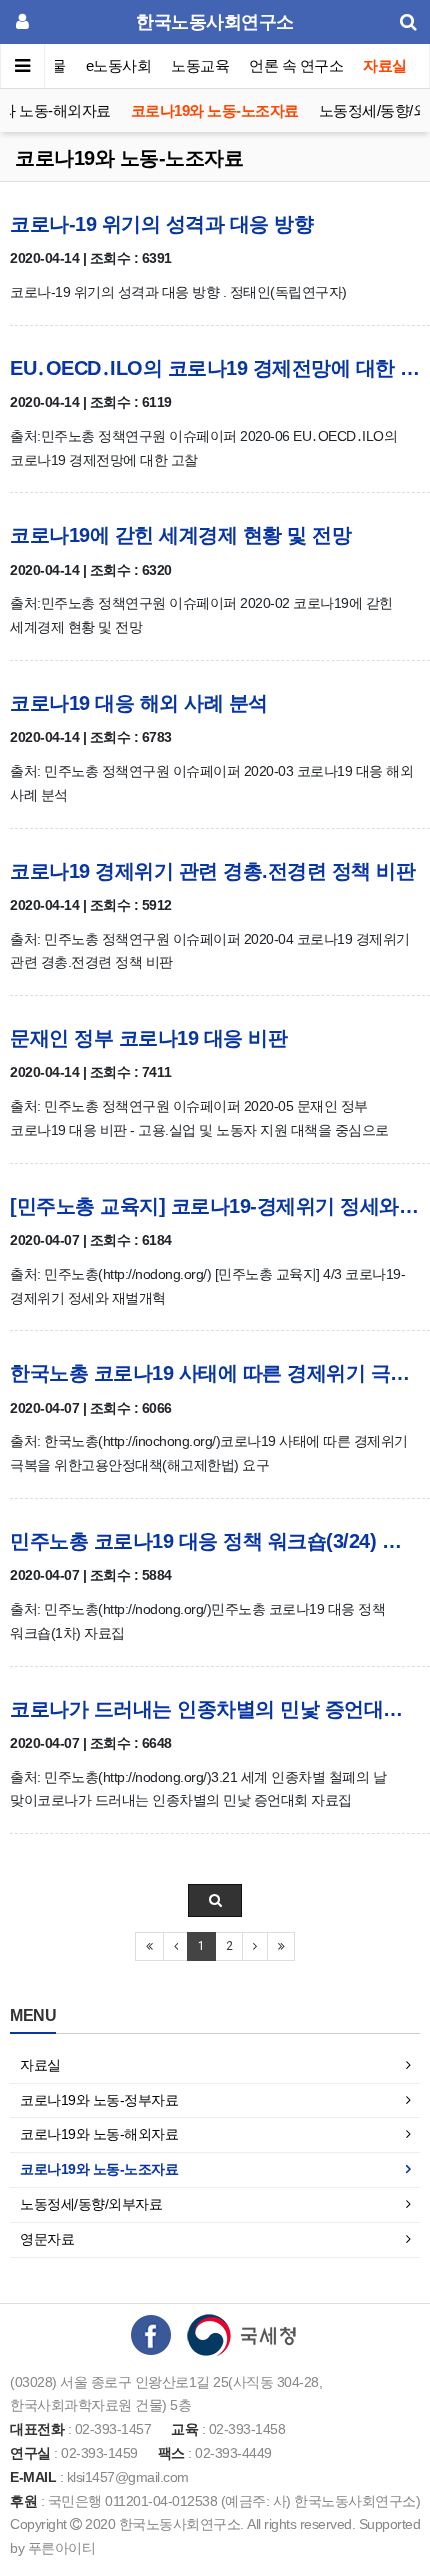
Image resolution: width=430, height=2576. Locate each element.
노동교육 (200, 65)
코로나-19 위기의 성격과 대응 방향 (161, 224)
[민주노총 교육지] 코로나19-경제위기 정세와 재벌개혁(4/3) (215, 1206)
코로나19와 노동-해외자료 (99, 2134)
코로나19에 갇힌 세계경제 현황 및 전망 (180, 535)
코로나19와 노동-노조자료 (215, 110)
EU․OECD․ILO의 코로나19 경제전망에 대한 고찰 (215, 368)
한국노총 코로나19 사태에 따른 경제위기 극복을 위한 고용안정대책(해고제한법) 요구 (215, 1373)
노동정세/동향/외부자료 (91, 2204)
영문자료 (47, 2239)
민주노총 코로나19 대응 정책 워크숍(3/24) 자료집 (215, 1541)
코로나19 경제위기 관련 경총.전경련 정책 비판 (212, 871)
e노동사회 (119, 65)
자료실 (385, 65)
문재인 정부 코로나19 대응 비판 (148, 1038)
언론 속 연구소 (296, 65)
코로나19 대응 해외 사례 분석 (139, 703)
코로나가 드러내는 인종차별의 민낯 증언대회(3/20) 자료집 (215, 1709)
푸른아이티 (62, 2548)
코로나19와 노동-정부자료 (99, 2100)
